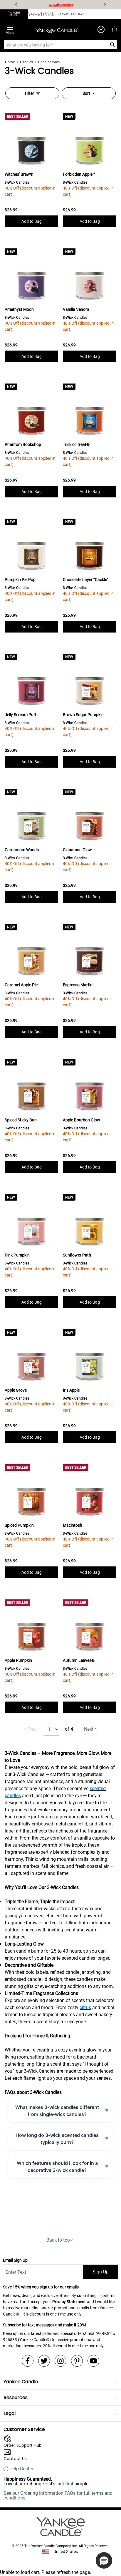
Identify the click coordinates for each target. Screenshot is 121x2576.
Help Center (21, 2469)
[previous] (16, 5)
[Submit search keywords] (113, 45)
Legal (10, 2413)
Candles (26, 62)
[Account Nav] (101, 29)
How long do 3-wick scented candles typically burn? (57, 2139)
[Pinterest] (77, 2361)
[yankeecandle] (14, 14)
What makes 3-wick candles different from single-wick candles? (57, 2111)
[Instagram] (60, 2361)
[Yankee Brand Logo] (57, 29)
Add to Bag (32, 221)
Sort (86, 93)
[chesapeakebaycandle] (70, 14)
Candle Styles (49, 62)
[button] (104, 2560)
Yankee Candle (21, 2382)
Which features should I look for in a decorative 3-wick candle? (57, 2167)
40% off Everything (61, 5)
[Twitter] (44, 2361)
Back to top (58, 2240)
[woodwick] (42, 14)
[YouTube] (93, 2361)
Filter (30, 93)
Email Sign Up (15, 2260)
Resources (16, 2397)
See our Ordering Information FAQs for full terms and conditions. (58, 2495)
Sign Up (101, 2272)
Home (10, 62)
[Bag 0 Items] (115, 29)
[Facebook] (28, 2361)
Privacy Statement (69, 2302)
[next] (105, 5)
